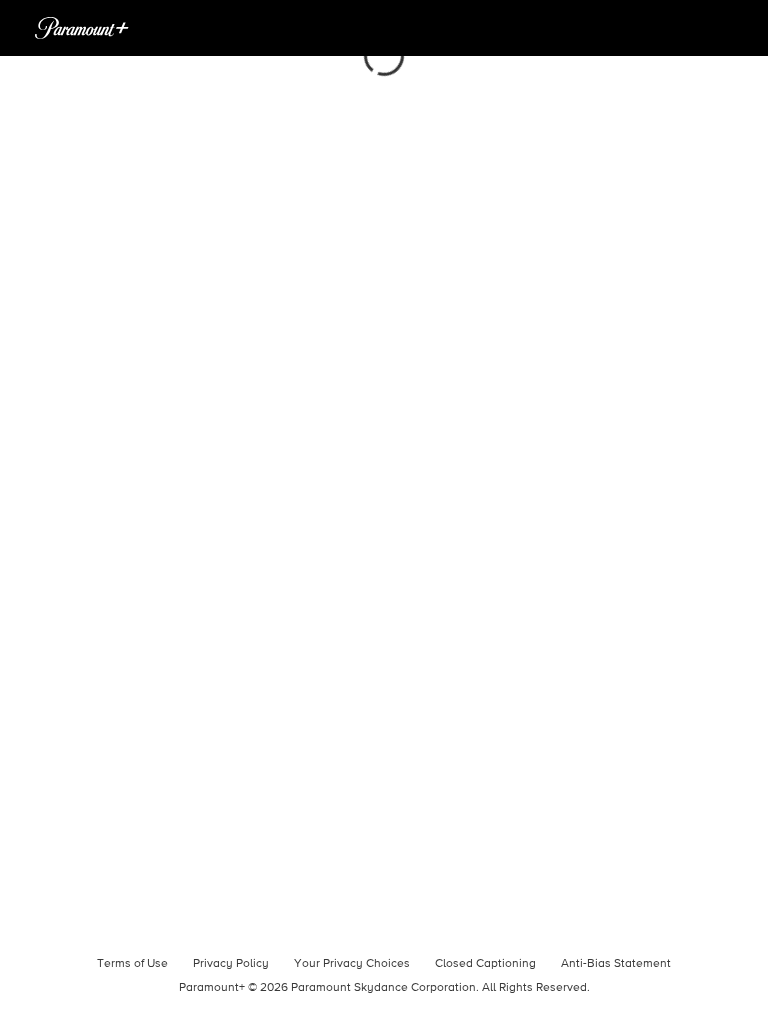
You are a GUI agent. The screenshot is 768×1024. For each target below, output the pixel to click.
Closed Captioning (485, 964)
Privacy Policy (231, 964)
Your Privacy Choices (352, 964)
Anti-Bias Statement (616, 964)
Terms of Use (132, 964)
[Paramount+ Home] (82, 28)
